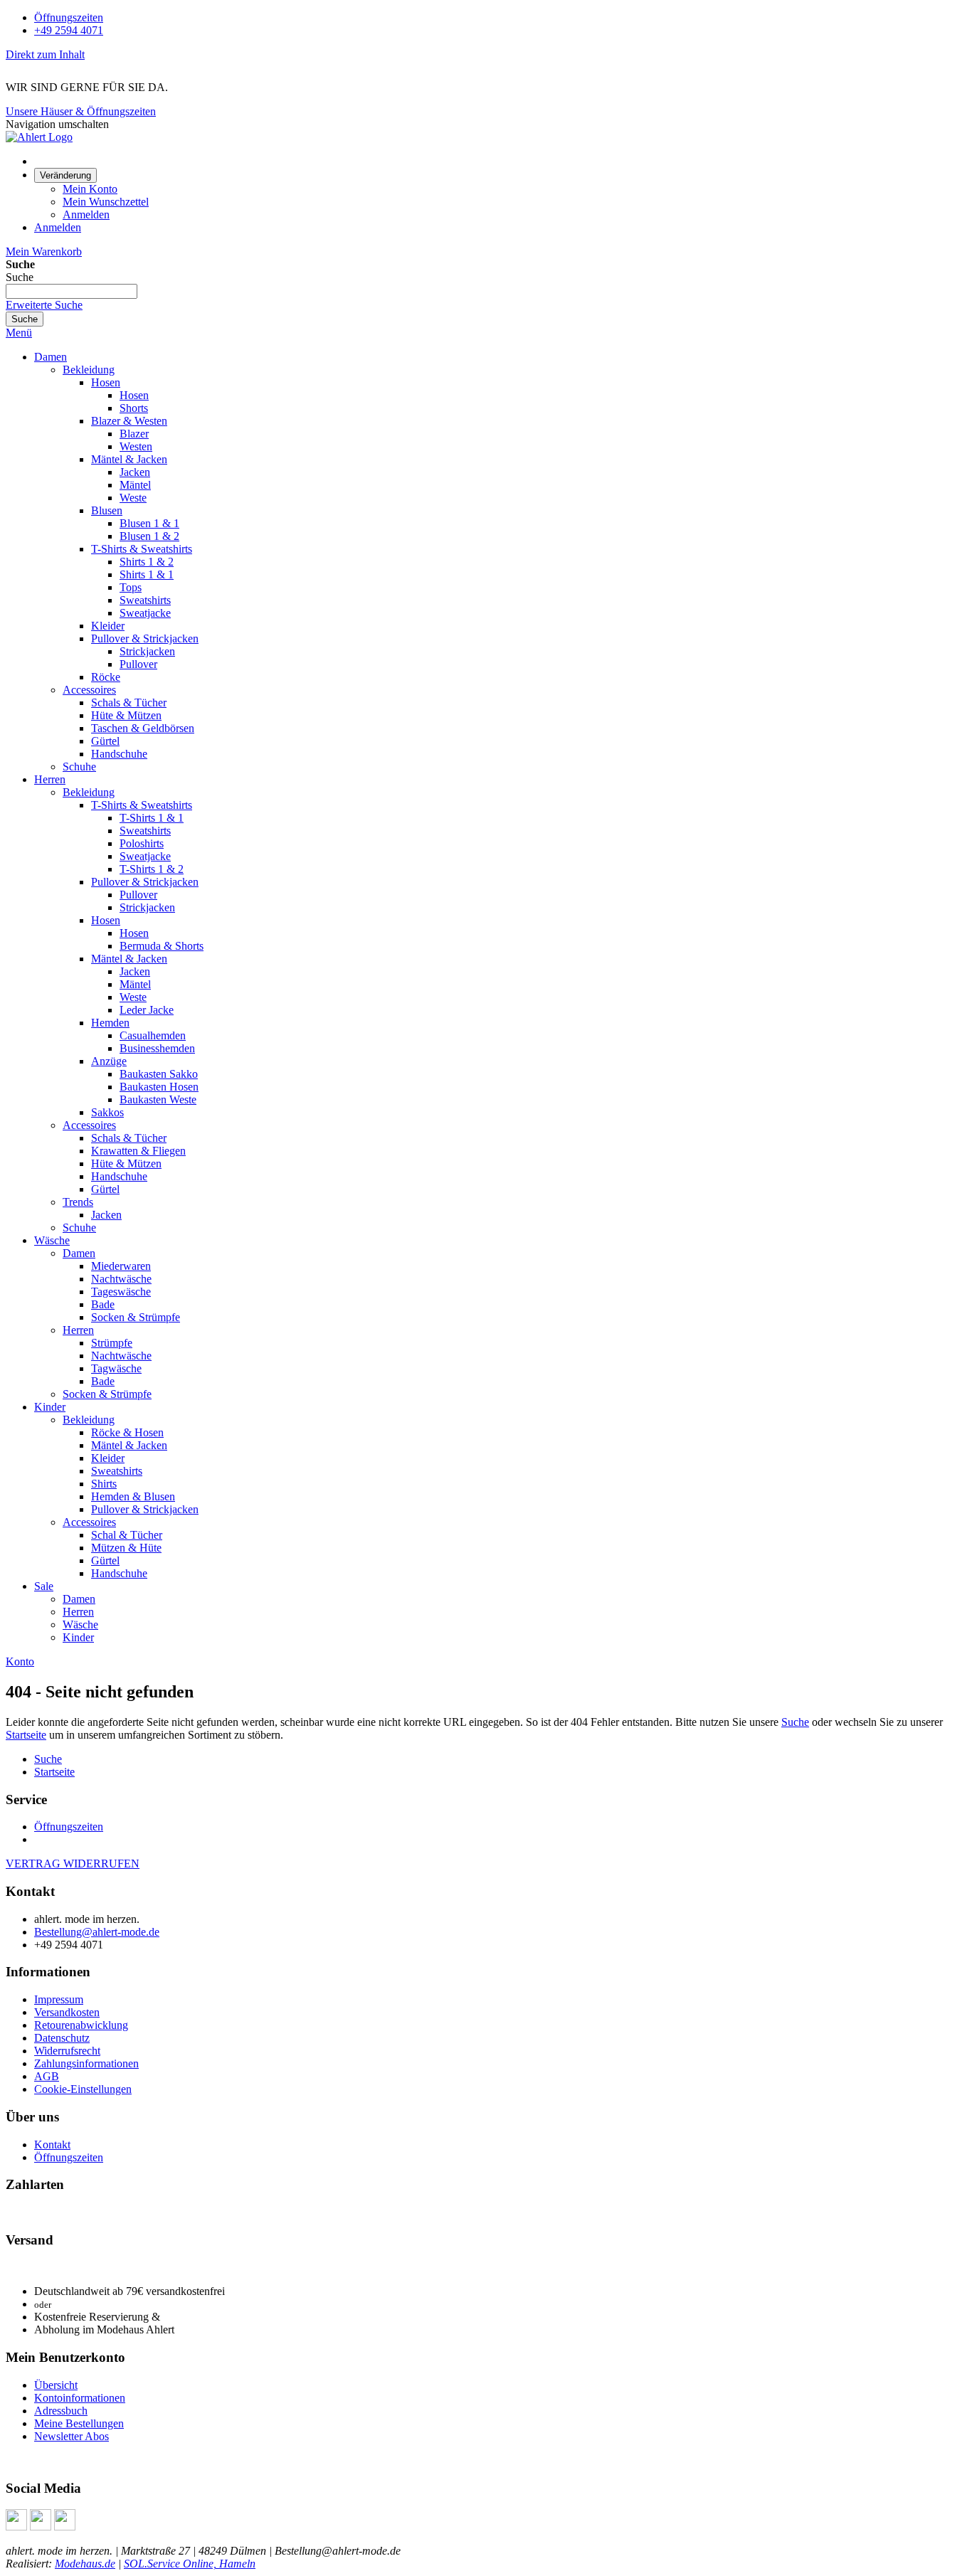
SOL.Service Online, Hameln (190, 2564)
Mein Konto (90, 189)
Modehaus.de (85, 2564)
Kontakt (52, 2145)
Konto (20, 1661)
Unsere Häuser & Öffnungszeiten (81, 111)
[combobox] (72, 291)
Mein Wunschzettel (106, 202)
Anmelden (86, 214)
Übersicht (56, 2385)
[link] (65, 175)
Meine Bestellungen (79, 2423)
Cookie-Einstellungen (83, 2089)
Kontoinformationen (80, 2398)
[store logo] (39, 137)
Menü (19, 333)
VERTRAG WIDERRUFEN (73, 1864)
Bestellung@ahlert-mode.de (97, 1932)
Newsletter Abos (72, 2436)
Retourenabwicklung (81, 2025)
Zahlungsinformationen (86, 2063)
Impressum (59, 1999)
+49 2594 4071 (69, 30)
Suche (795, 1722)
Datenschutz (62, 2038)
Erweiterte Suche (44, 305)
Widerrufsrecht (67, 2051)
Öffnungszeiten (69, 17)
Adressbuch (61, 2411)
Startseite (26, 1735)
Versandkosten (67, 2012)
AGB (47, 2076)
